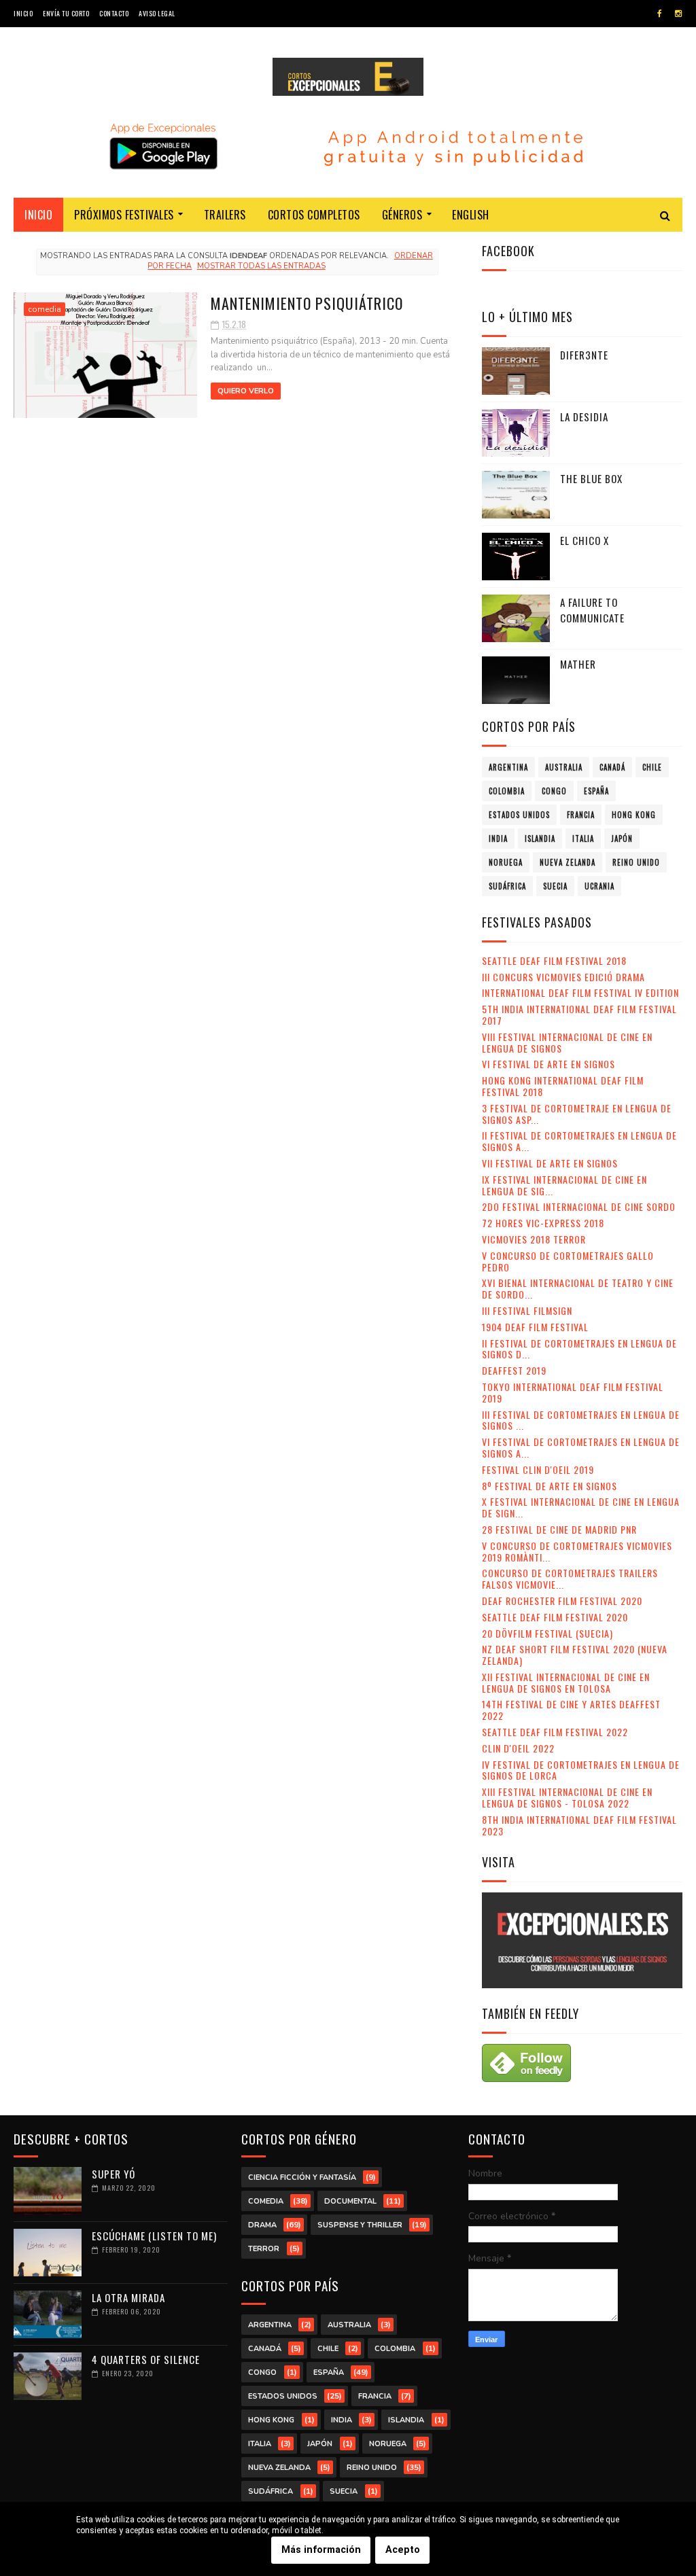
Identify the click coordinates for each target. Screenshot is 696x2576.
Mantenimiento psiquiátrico (307, 303)
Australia (564, 767)
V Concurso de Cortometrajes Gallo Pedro (568, 1261)
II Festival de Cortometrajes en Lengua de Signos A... (579, 1141)
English (471, 215)
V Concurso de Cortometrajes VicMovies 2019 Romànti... (577, 1551)
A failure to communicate (592, 610)
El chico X (585, 540)
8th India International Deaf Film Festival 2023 (579, 1825)
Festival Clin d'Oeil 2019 (538, 1469)
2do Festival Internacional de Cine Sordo (579, 1206)
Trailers (225, 215)
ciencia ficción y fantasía (302, 2177)
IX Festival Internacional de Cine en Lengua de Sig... (564, 1185)
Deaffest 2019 (514, 1370)
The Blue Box (591, 478)
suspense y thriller (360, 2225)
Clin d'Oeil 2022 (518, 1748)
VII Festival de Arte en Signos (550, 1163)
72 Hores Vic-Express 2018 (543, 1223)
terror (264, 2249)
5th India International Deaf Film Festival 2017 (579, 1014)
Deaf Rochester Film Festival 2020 (562, 1601)
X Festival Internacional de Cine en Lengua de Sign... (581, 1507)
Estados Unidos (519, 815)
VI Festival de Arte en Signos (549, 1064)
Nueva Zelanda (568, 862)
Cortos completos (314, 215)
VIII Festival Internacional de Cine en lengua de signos (567, 1042)
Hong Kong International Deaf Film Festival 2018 (563, 1086)
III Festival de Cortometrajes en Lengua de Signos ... (581, 1420)
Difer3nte (584, 355)
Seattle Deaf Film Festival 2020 (555, 1617)
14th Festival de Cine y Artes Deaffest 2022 (571, 1710)
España (596, 791)
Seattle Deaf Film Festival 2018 (554, 960)
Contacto (114, 13)
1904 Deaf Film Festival (535, 1327)
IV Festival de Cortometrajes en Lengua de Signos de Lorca (581, 1770)
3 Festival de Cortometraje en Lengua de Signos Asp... (577, 1114)
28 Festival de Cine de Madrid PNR (559, 1529)
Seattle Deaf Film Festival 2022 (555, 1732)
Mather (578, 664)
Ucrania (599, 886)
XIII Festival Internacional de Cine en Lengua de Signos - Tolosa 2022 (567, 1797)
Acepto (403, 2550)
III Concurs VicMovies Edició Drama (563, 977)
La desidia (584, 417)
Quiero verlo (246, 391)
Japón (622, 839)
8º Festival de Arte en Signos (550, 1486)
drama (262, 2225)
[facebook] (660, 14)
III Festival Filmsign (527, 1310)
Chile (652, 767)
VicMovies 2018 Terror (534, 1239)
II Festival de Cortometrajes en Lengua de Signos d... (579, 1349)
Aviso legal (157, 13)
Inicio (23, 13)
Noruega (506, 862)
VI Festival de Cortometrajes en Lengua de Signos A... (581, 1447)
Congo (554, 791)
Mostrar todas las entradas (261, 266)
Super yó (114, 2174)
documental (350, 2201)
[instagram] (678, 14)
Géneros (402, 215)
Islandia (540, 839)
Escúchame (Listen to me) (154, 2236)
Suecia (555, 886)
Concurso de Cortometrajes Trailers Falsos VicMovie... (570, 1578)
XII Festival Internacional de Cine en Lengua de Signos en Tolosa (566, 1682)
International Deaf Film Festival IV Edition (580, 992)
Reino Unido (636, 862)
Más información (321, 2550)
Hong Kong (634, 815)
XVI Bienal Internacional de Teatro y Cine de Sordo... (578, 1288)
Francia (581, 815)
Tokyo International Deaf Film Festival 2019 (573, 1392)
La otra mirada (128, 2297)
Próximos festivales (124, 215)
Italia (583, 839)
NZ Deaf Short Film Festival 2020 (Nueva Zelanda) (575, 1655)
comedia (45, 309)
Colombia (507, 791)
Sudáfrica (507, 886)
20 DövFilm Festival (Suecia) (547, 1633)
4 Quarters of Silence (146, 2359)
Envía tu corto (66, 13)
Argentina (508, 767)
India (498, 839)
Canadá (612, 767)
